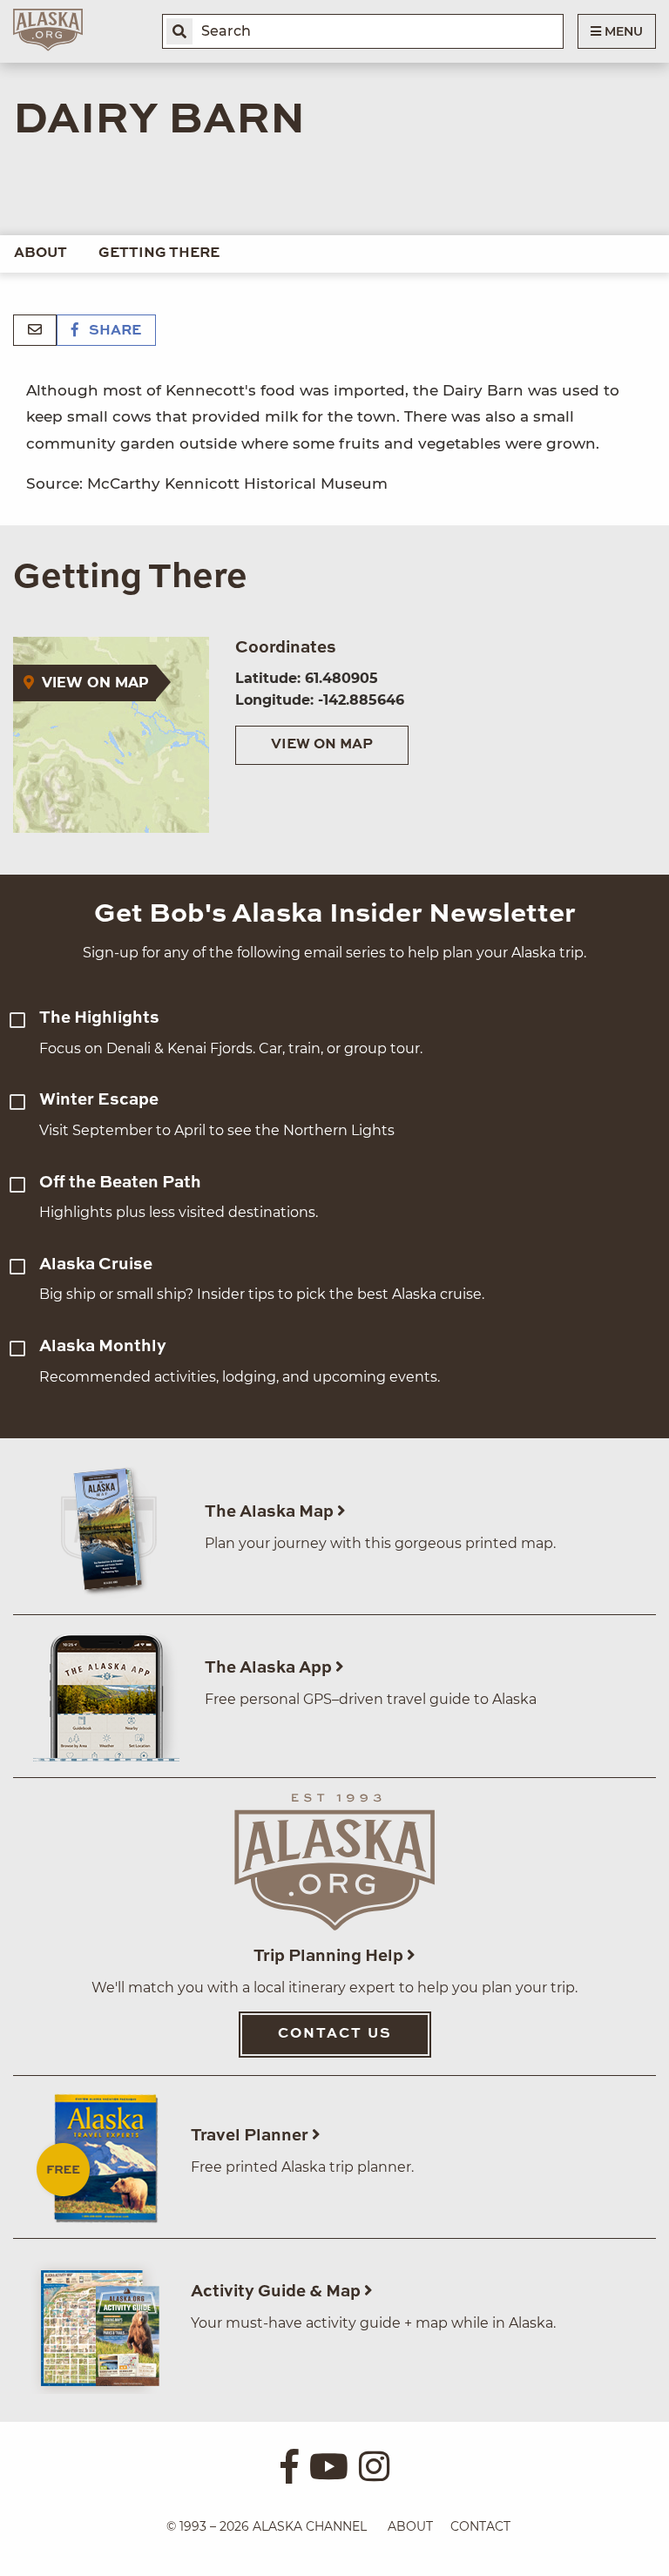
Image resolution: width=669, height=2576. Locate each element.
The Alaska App (270, 1668)
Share (113, 331)
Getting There (159, 254)
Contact (480, 2526)
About (41, 254)
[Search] (179, 31)
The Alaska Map (271, 1512)
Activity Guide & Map (277, 2292)
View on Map (322, 745)
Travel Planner (251, 2136)
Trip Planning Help (330, 1956)
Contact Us (335, 2034)
